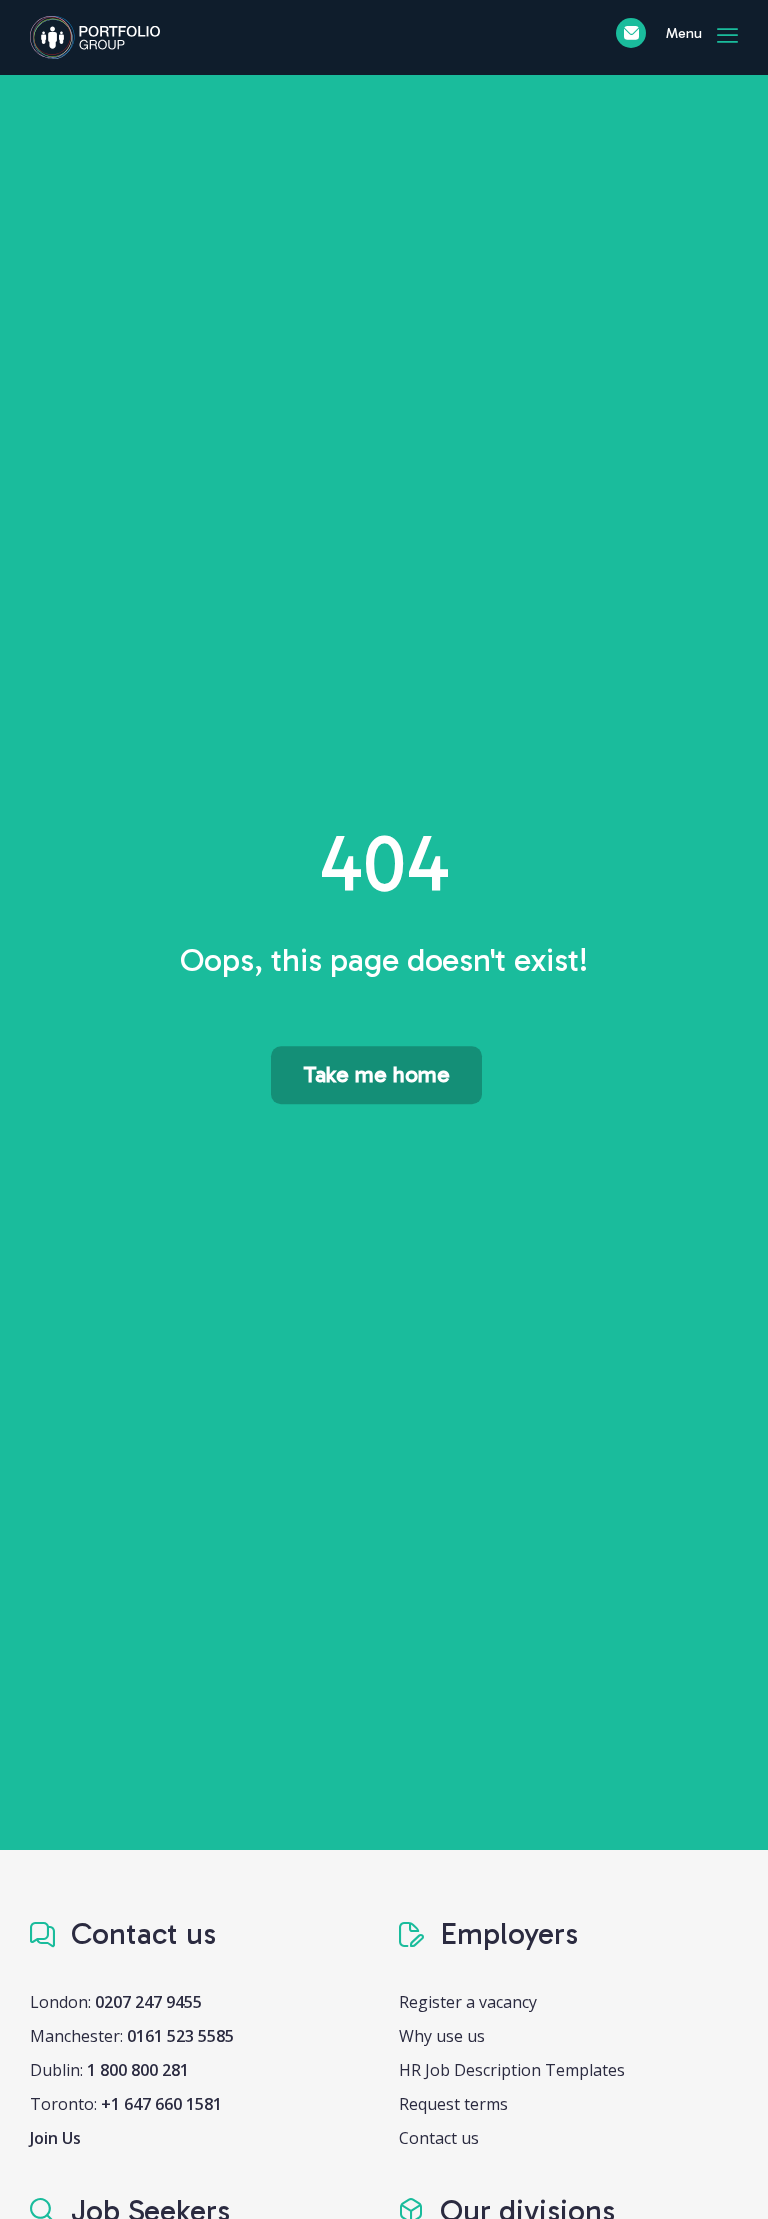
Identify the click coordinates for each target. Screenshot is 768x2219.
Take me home (376, 1074)
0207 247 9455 (148, 2002)
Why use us (442, 2036)
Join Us (55, 2138)
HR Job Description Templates (512, 2070)
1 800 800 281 (138, 2070)
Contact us (439, 2138)
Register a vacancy (468, 2002)
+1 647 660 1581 (161, 2104)
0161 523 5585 (180, 2036)
